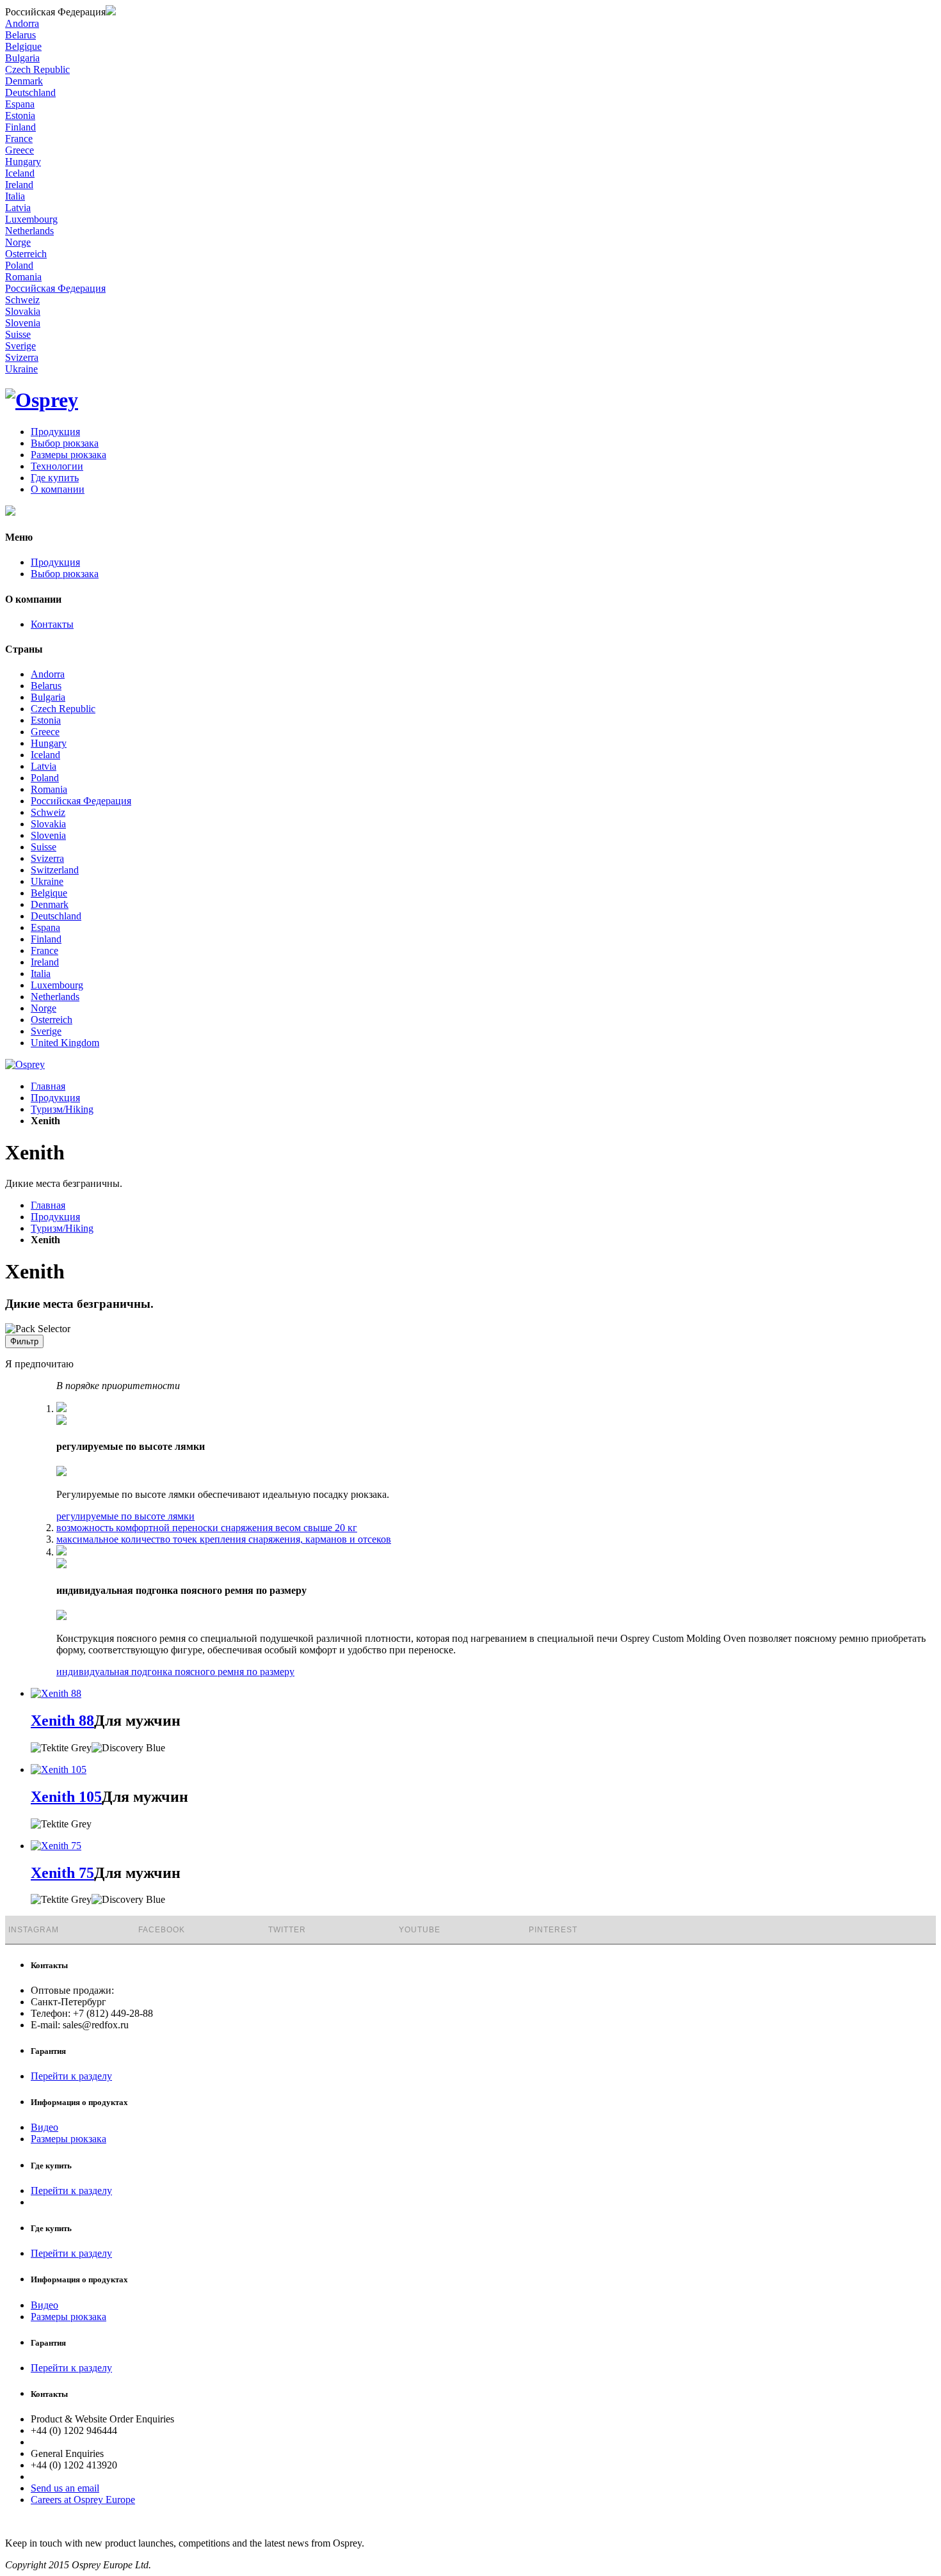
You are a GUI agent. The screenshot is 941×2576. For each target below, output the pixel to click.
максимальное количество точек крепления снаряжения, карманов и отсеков (224, 1539)
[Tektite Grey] (61, 1748)
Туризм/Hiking (62, 1109)
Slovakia (48, 824)
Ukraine (47, 881)
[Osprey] (42, 400)
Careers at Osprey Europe (83, 2500)
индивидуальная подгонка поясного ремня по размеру (175, 1672)
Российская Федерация (81, 801)
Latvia (44, 766)
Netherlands (55, 997)
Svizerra (47, 858)
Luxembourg (57, 985)
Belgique (49, 893)
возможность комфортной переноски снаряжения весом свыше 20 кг (207, 1528)
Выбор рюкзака (65, 443)
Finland (46, 939)
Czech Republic (63, 709)
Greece (45, 732)
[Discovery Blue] (128, 1748)
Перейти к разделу (71, 2076)
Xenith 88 (62, 1721)
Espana (45, 927)
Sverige (46, 1031)
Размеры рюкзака (68, 455)
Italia (41, 974)
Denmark (50, 904)
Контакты (52, 624)
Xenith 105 (66, 1797)
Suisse (44, 847)
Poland (45, 778)
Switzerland (55, 870)
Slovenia (48, 835)
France (44, 950)
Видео (44, 2127)
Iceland (45, 755)
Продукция (55, 432)
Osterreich (52, 1020)
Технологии (57, 466)
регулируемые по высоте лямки (125, 1516)
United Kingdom (65, 1043)
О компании (58, 489)
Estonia (46, 720)
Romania (49, 789)
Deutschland (56, 916)
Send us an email (65, 2488)
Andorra (48, 674)
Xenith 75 (62, 1873)
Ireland (45, 962)
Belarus (46, 686)
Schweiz (48, 812)
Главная (48, 1086)
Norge (44, 1008)
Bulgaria (48, 697)
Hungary (49, 743)
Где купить (55, 478)
